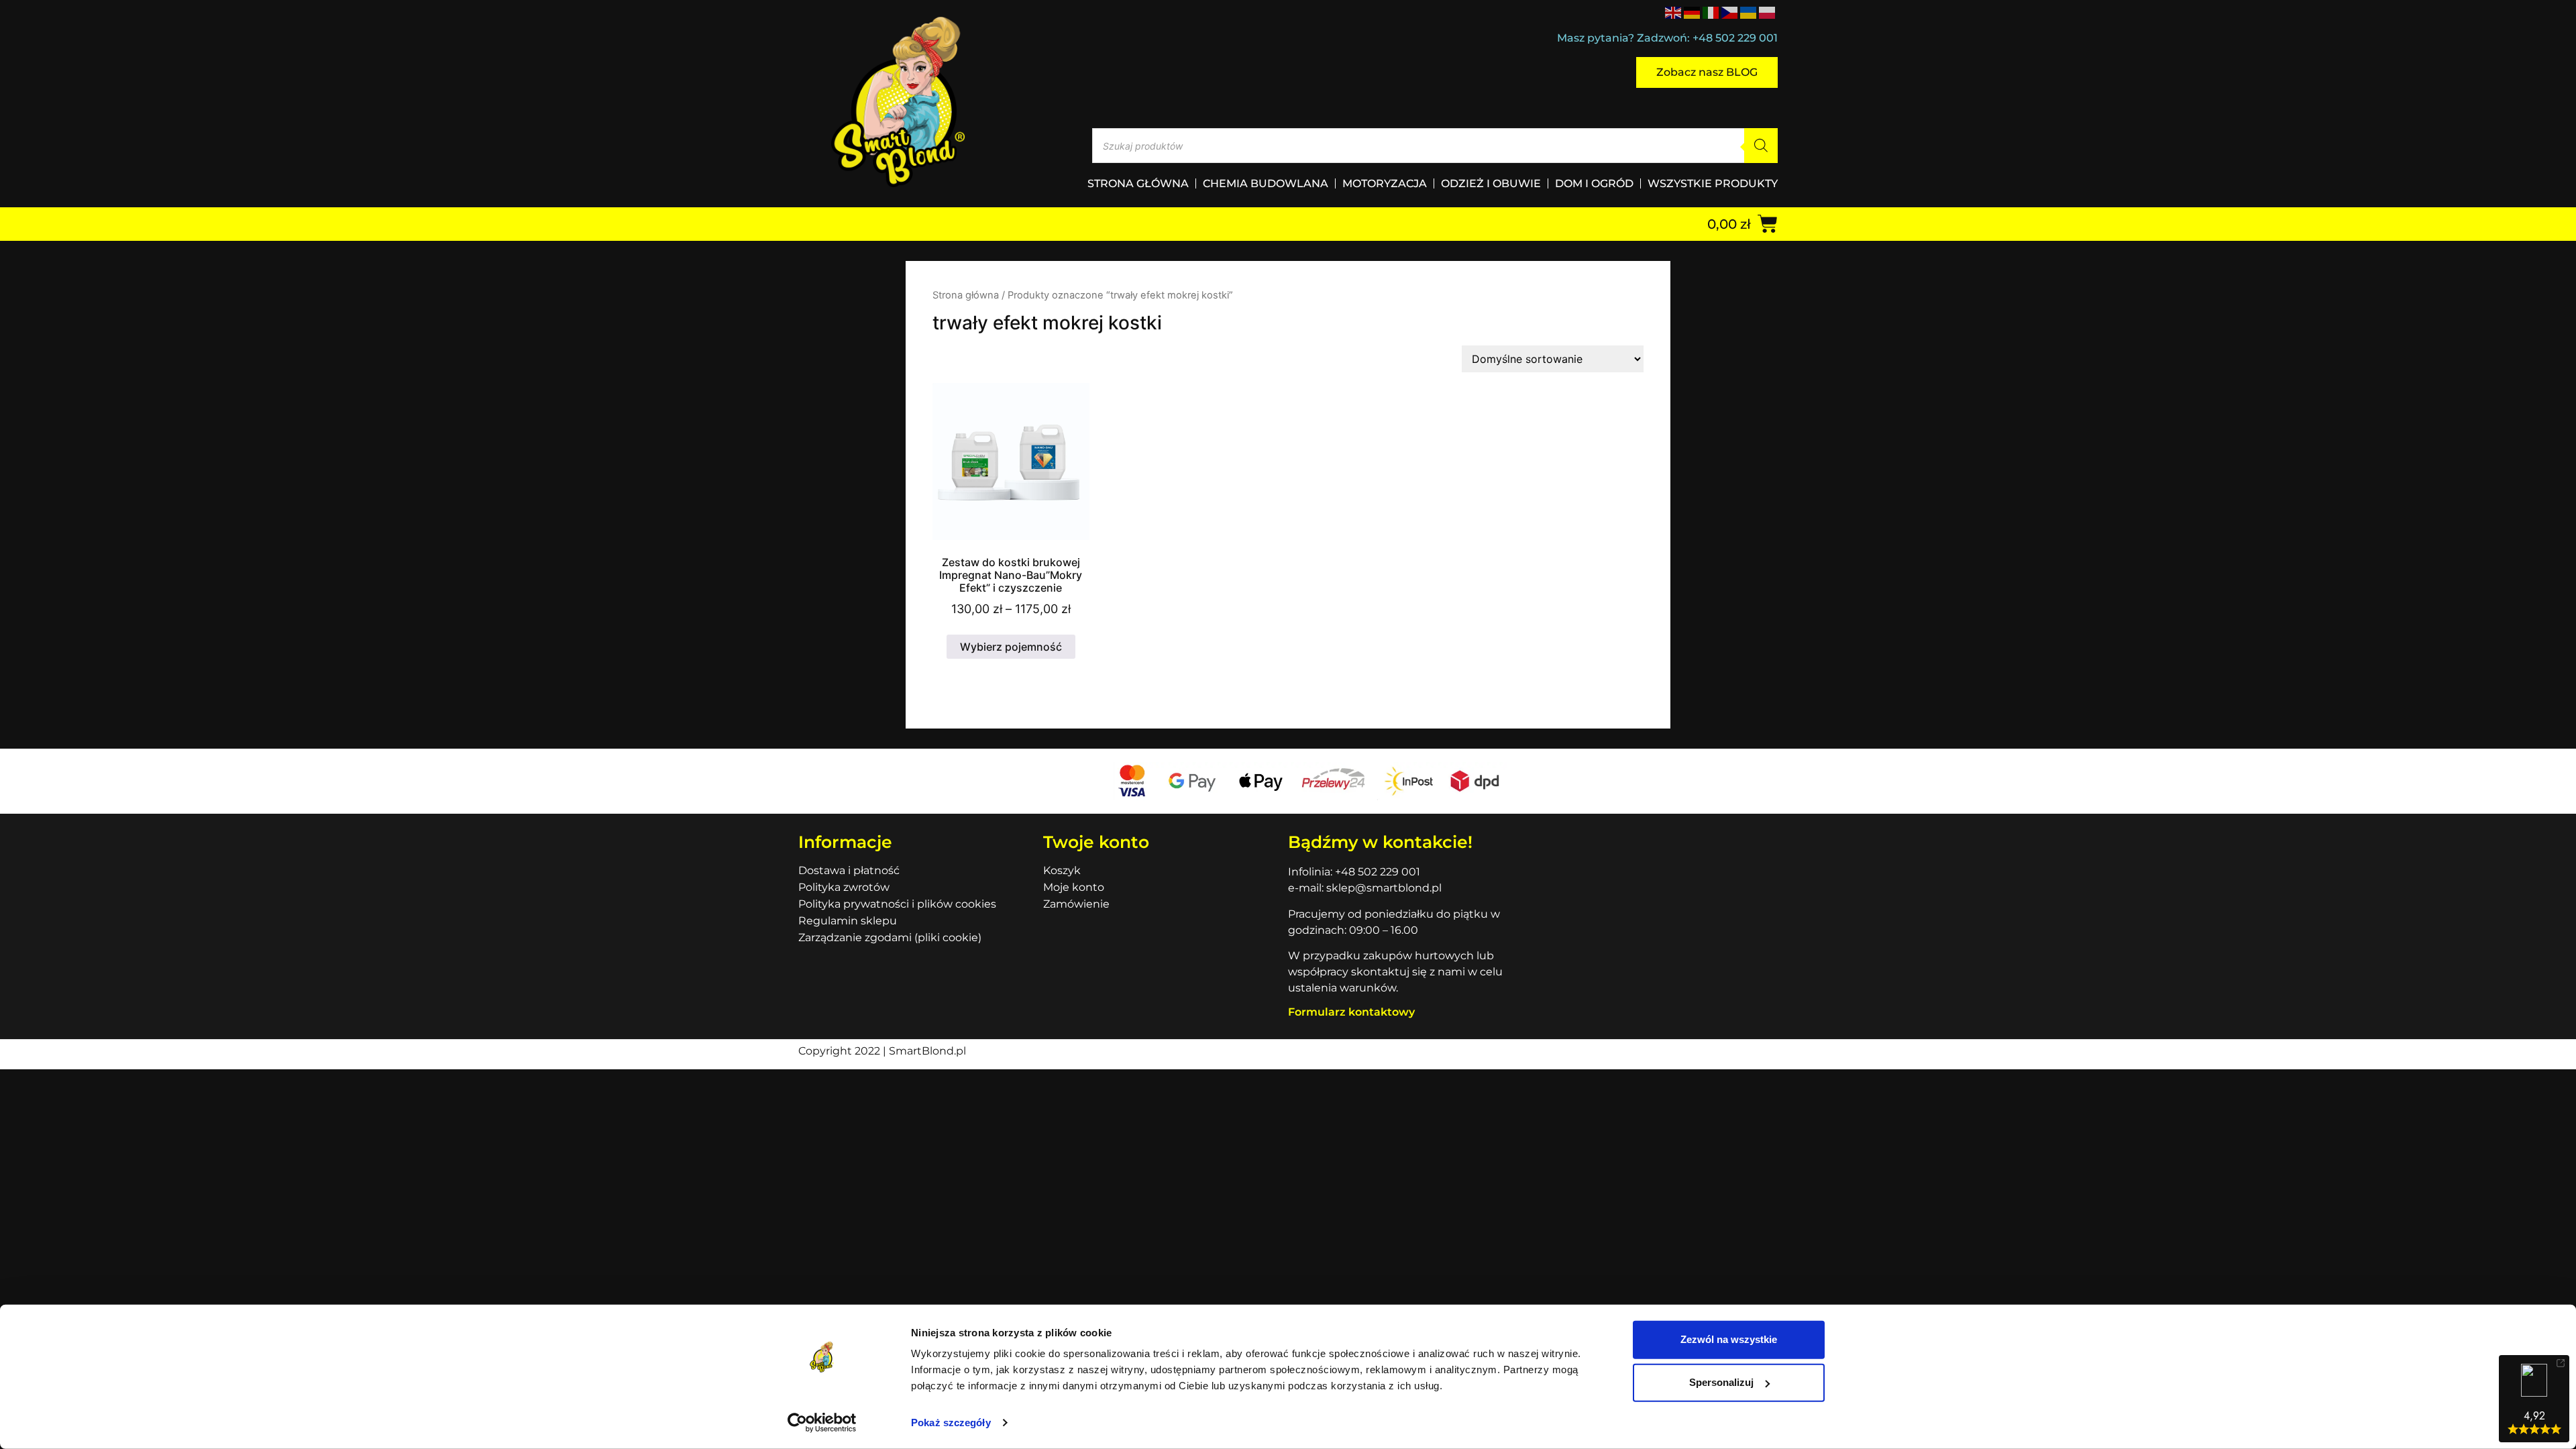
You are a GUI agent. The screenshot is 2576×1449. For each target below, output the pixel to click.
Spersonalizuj (1721, 1382)
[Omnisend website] (1288, 860)
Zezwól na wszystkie (1729, 1339)
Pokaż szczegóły (951, 1423)
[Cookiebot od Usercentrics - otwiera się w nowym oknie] (822, 1423)
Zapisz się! (1288, 789)
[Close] (1473, 575)
